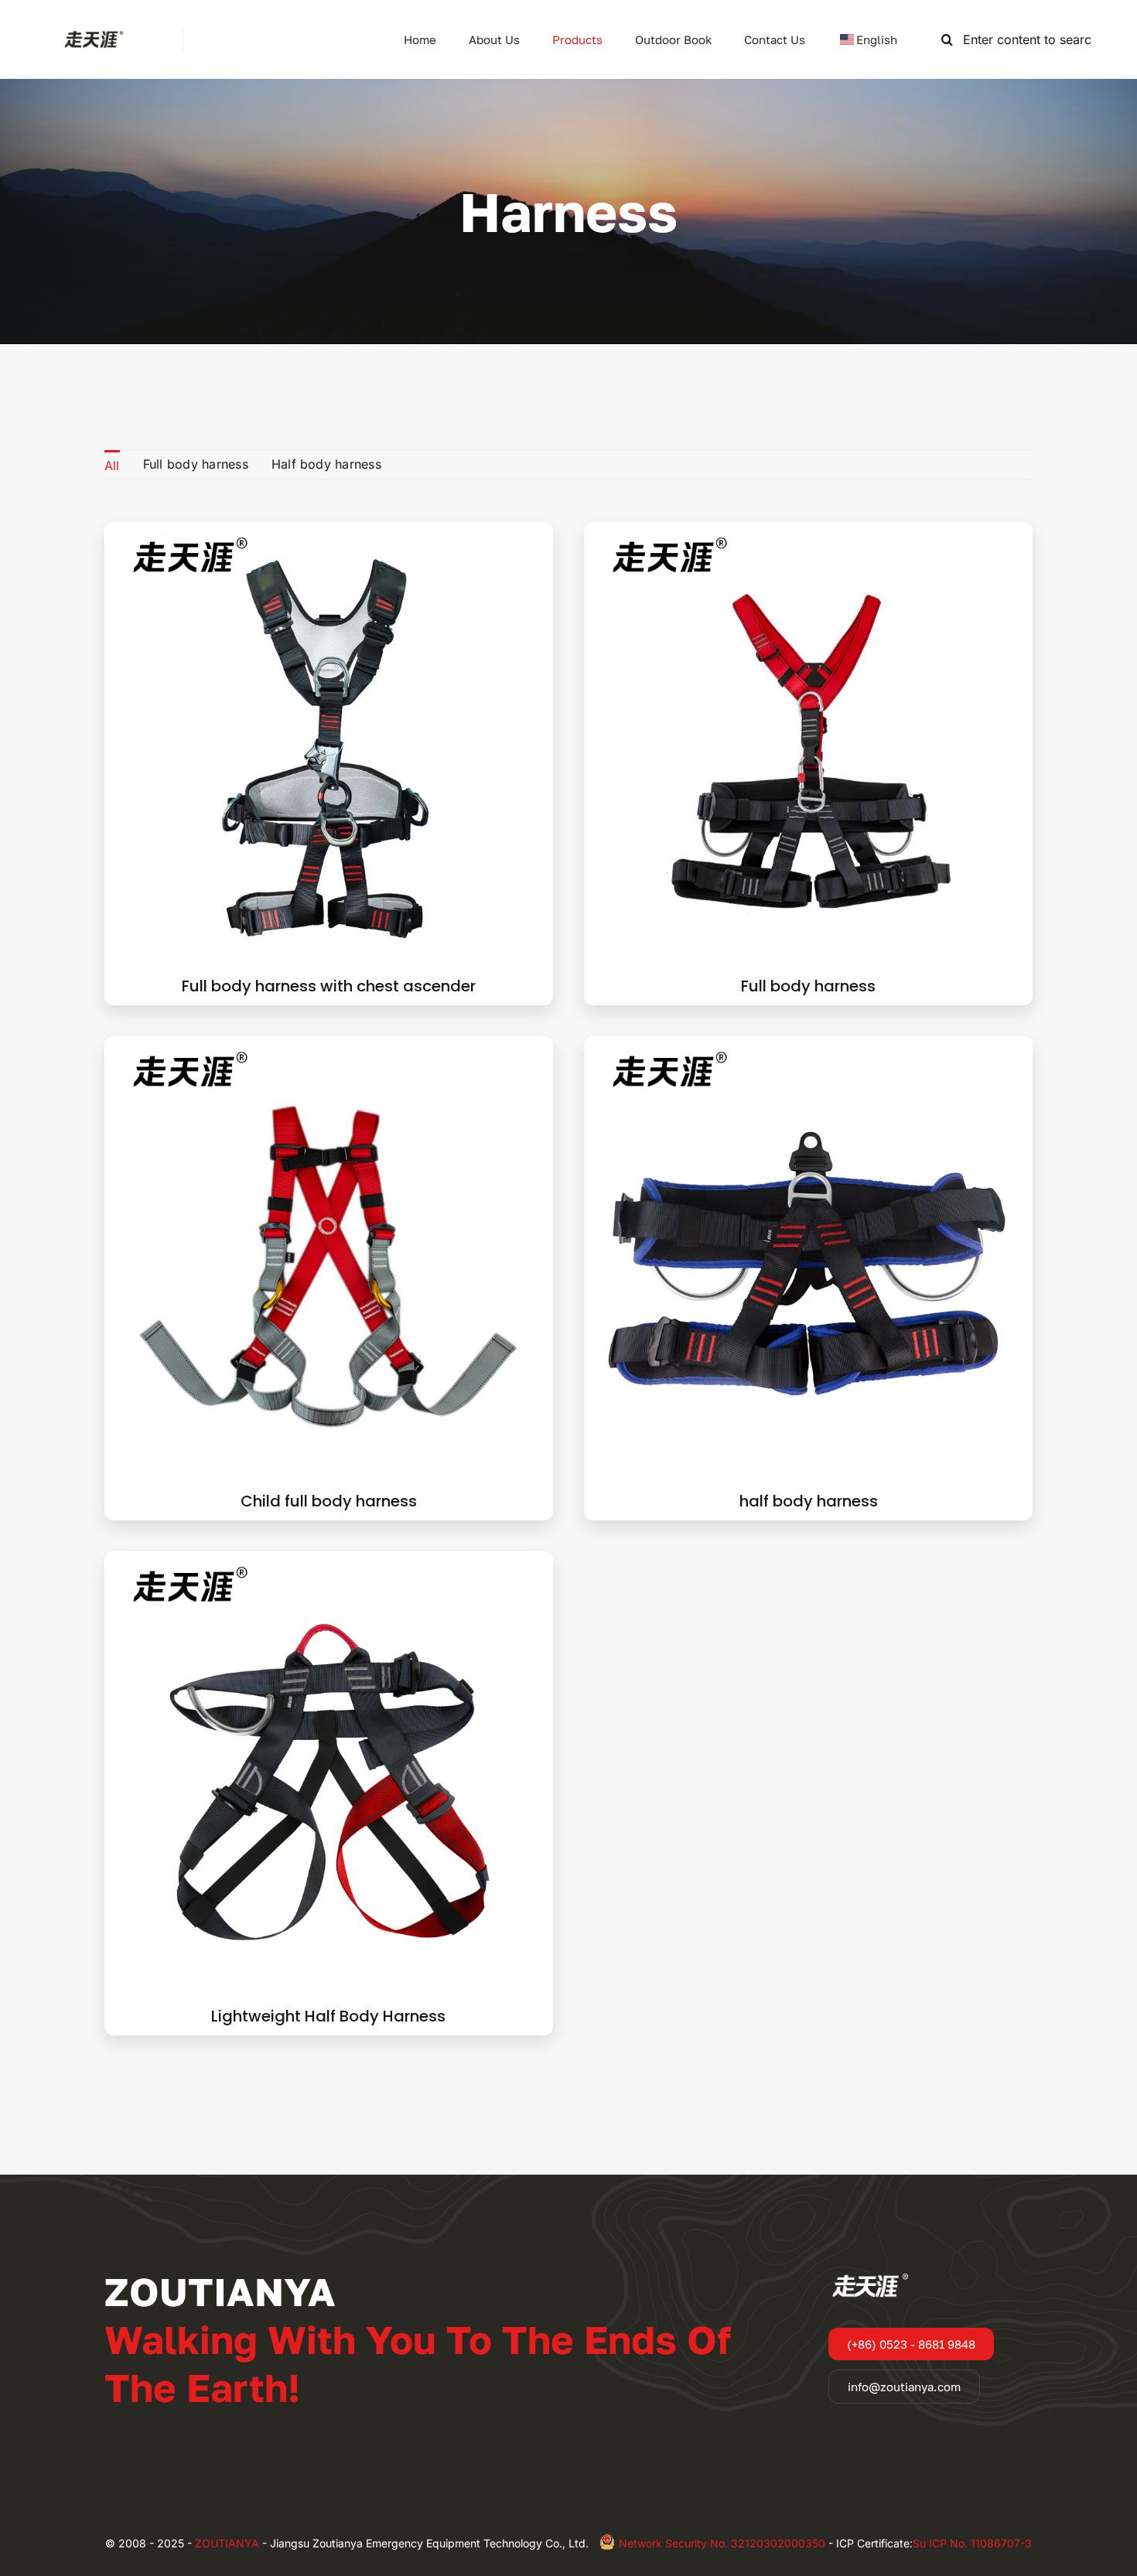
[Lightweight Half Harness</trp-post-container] (329, 1561)
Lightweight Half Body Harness (328, 2016)
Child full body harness (329, 1501)
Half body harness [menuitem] (326, 464)
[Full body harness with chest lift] (329, 532)
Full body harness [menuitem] (196, 464)
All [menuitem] (112, 466)
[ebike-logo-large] (91, 33)
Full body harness (808, 986)
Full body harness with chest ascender (329, 986)
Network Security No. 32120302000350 (722, 2543)
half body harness (809, 1501)
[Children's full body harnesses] (329, 1046)
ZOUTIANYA (227, 2543)
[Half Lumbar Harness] (808, 1046)
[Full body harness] (808, 532)
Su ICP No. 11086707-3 (972, 2543)
